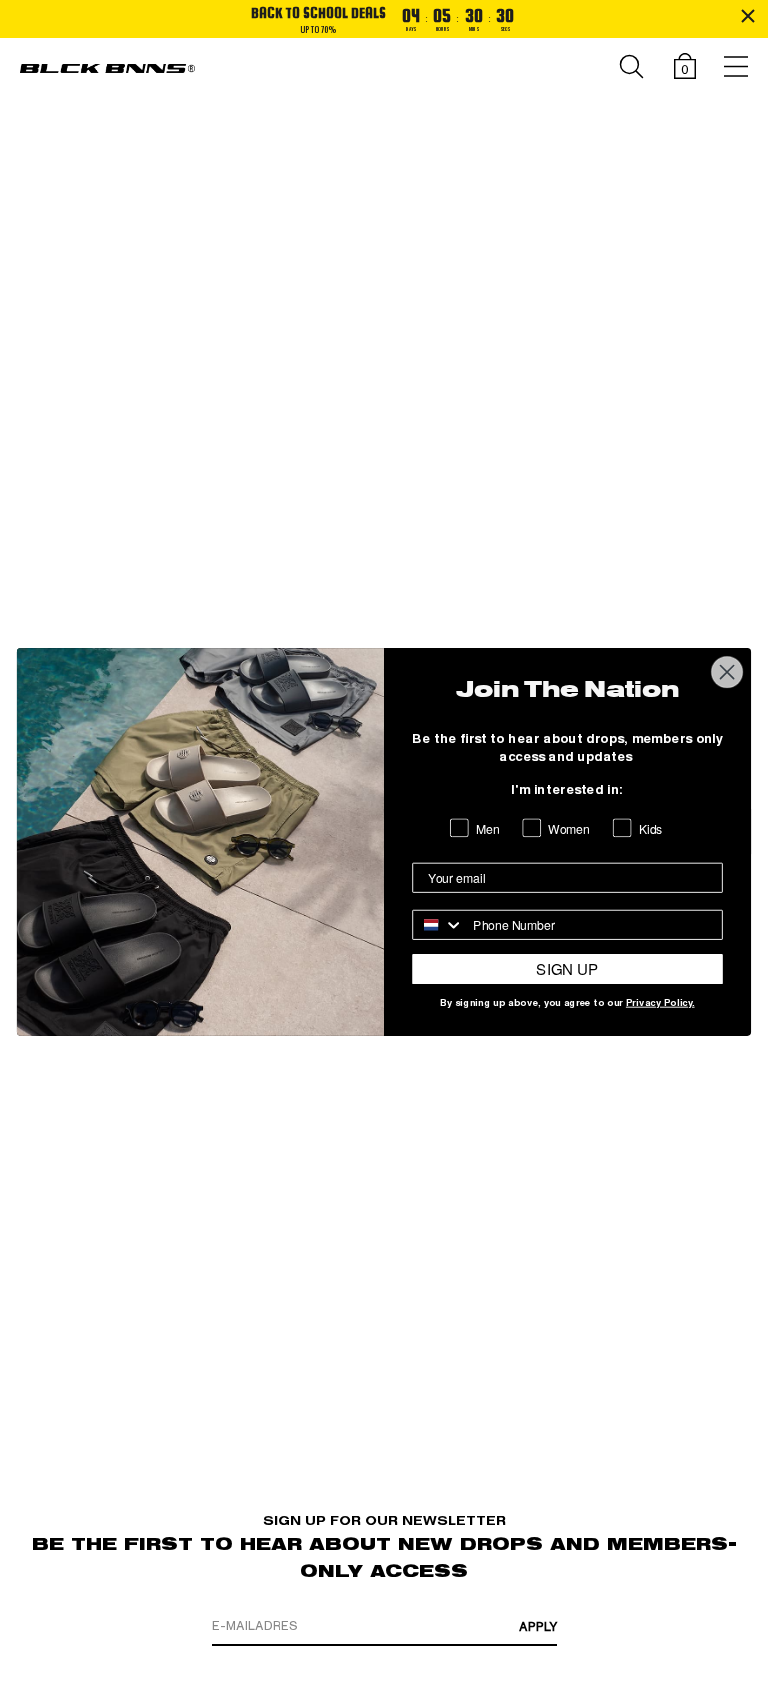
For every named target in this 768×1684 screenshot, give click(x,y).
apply (538, 1627)
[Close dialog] (727, 672)
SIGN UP (567, 969)
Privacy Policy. (660, 1003)
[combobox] (438, 925)
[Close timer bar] (748, 16)
